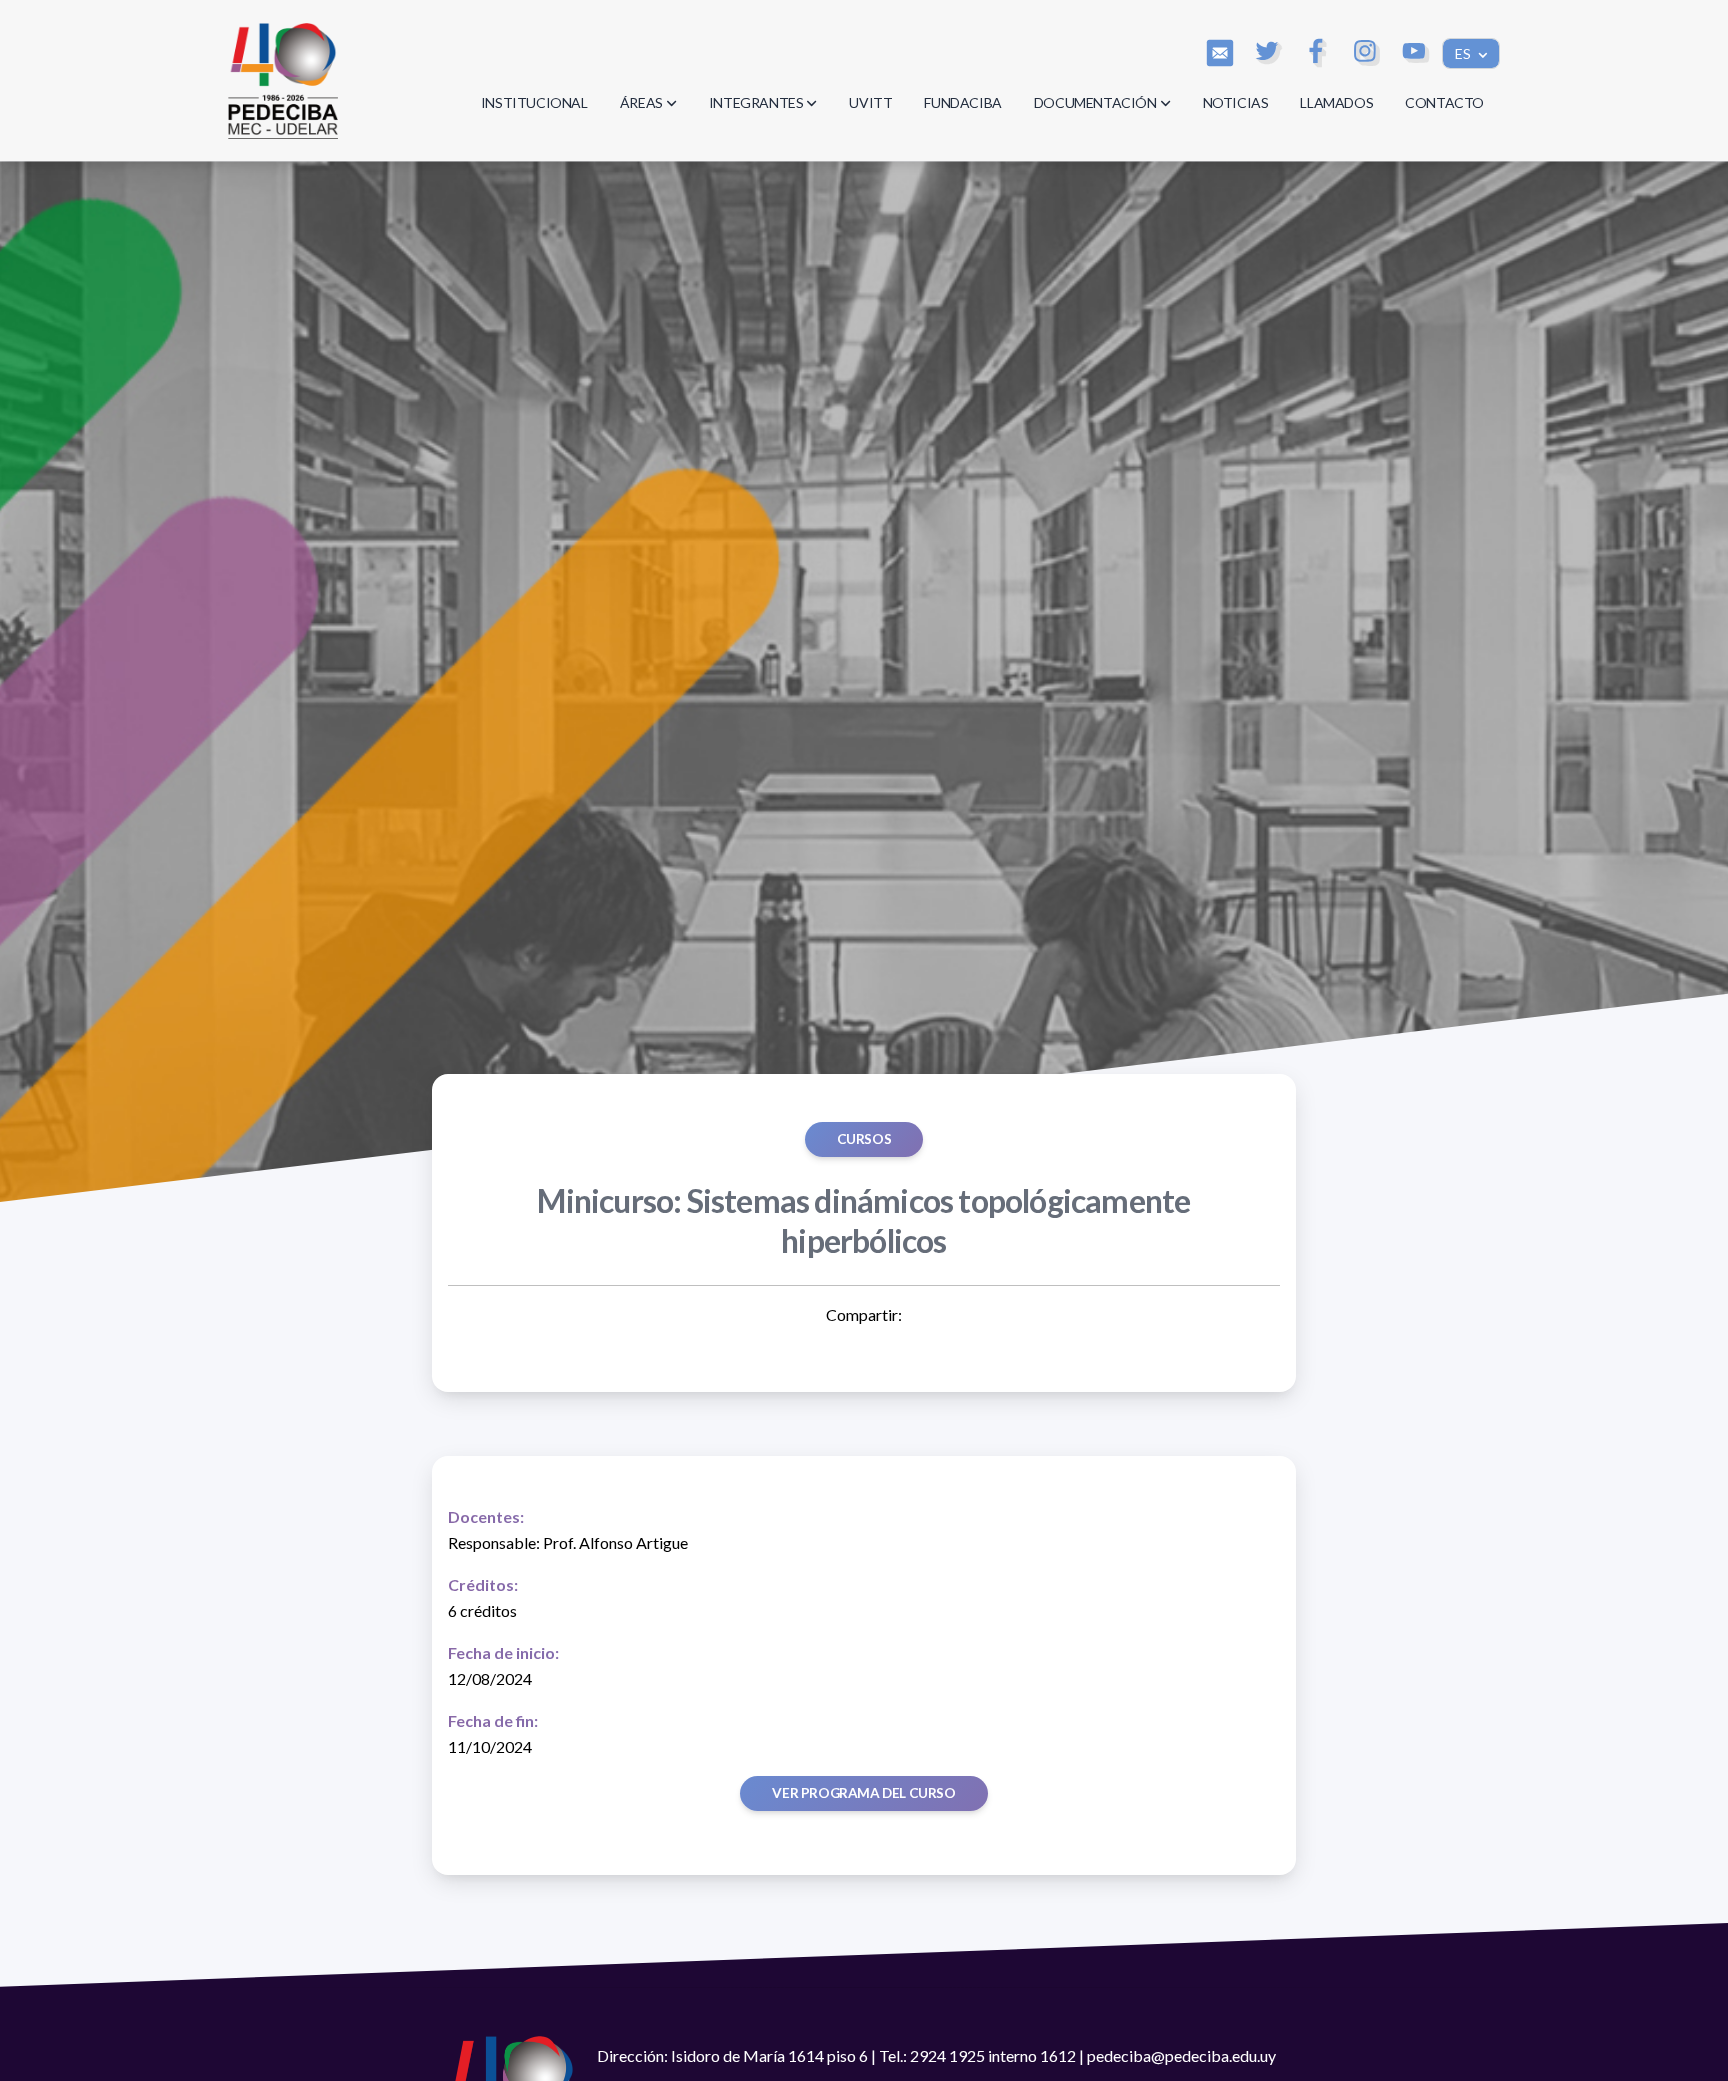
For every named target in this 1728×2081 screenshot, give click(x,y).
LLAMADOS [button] (1336, 102)
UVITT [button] (870, 102)
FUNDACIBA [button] (962, 102)
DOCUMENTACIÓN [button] (1095, 102)
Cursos (864, 1139)
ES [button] (1464, 53)
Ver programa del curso (863, 1793)
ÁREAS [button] (641, 102)
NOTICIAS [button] (1236, 102)
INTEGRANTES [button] (756, 102)
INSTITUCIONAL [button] (534, 102)
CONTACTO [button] (1444, 102)
